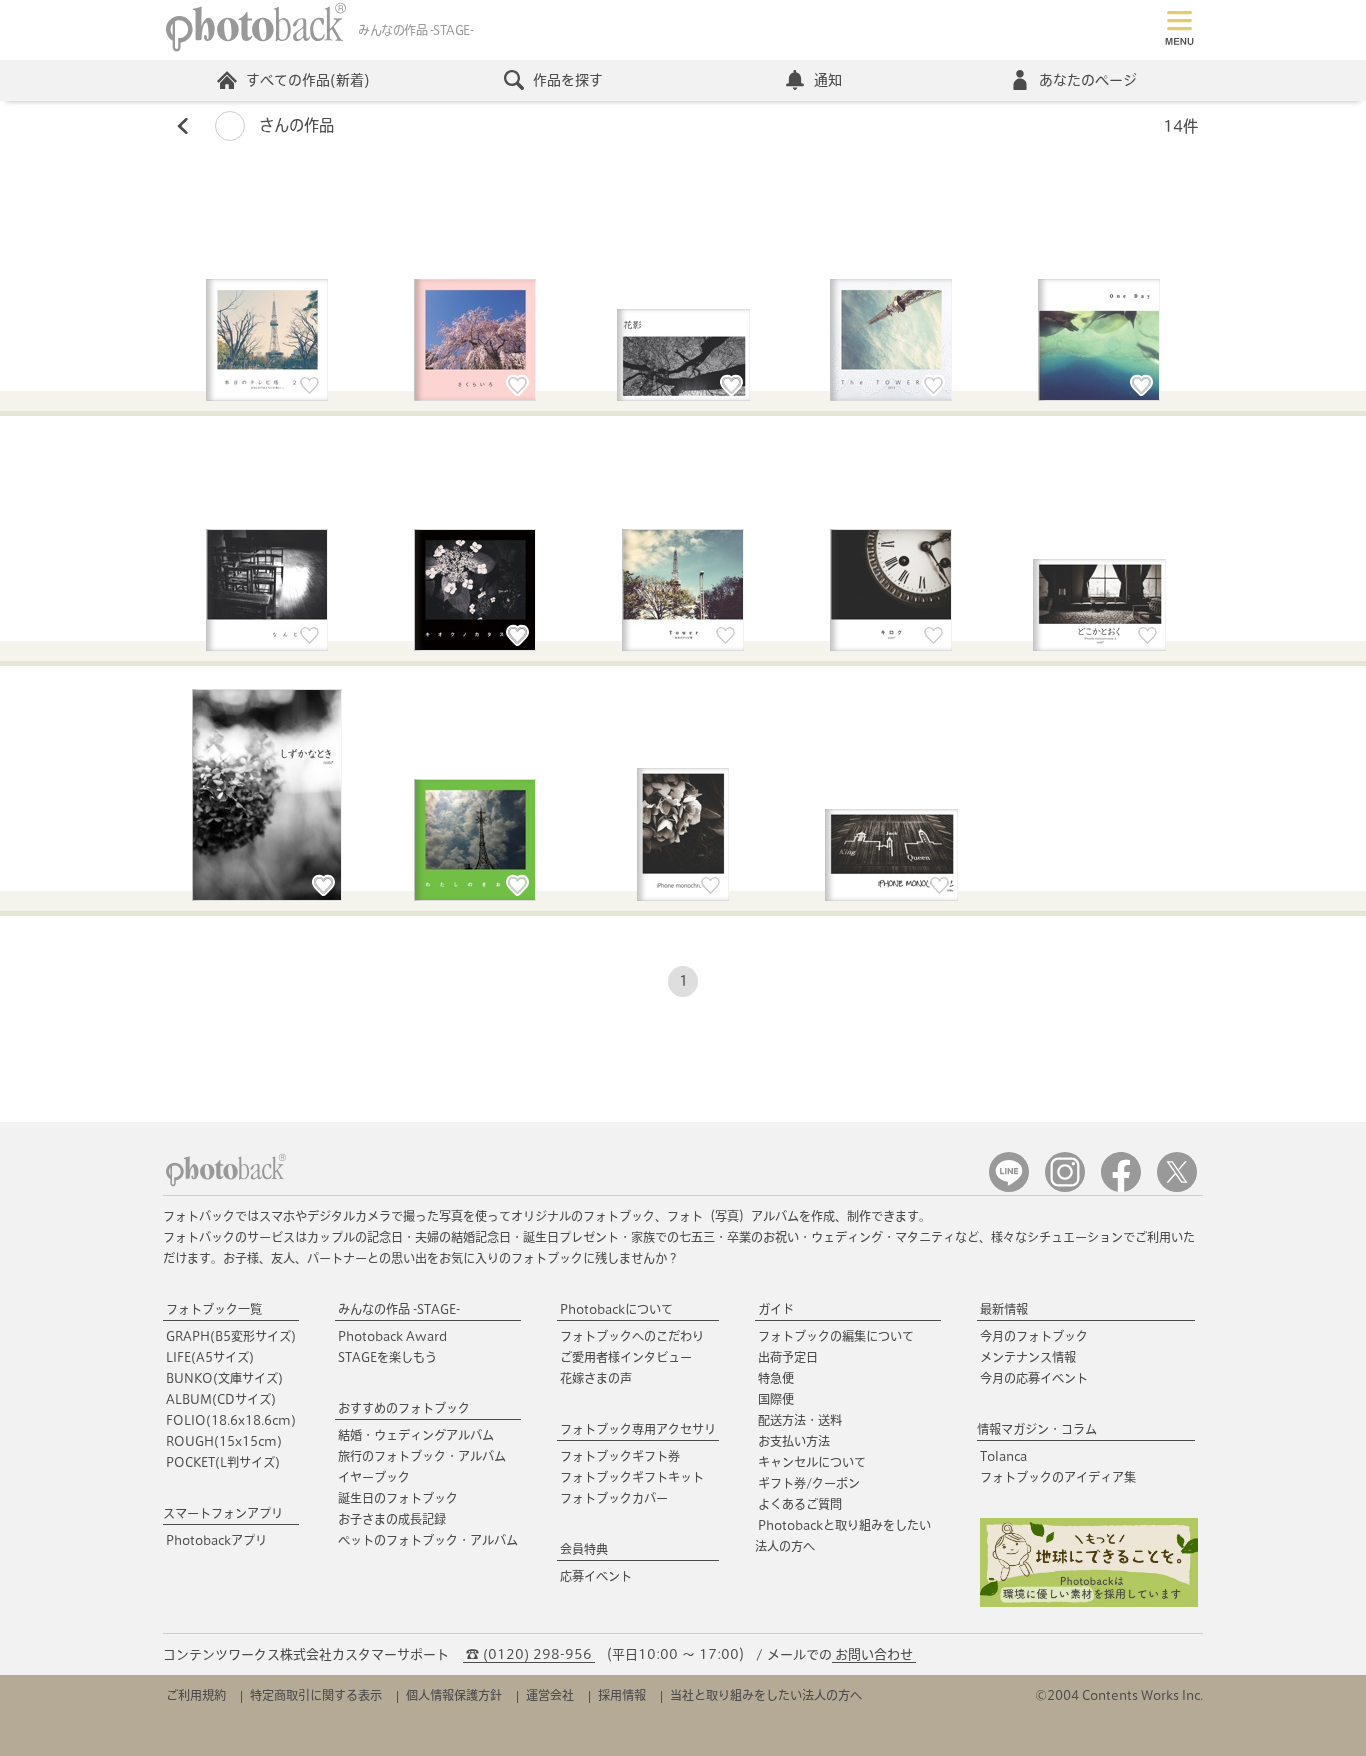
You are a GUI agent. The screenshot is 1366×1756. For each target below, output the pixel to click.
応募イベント (596, 1576)
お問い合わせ (874, 1654)
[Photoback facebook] (1121, 1187)
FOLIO (231, 1420)
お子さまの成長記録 (392, 1519)
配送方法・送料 (800, 1420)
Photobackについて (616, 1309)
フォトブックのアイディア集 (1058, 1477)
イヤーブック (374, 1477)
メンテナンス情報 (1028, 1357)
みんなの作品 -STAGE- (399, 1309)
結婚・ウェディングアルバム (416, 1435)
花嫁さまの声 (596, 1378)
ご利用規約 (196, 1695)
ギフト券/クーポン (809, 1483)
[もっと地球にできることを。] (1089, 1602)
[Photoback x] (1177, 1187)
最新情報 (1004, 1309)
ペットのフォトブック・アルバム (428, 1540)
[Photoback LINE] (1009, 1187)
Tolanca (1003, 1456)
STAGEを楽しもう (387, 1357)
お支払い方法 (794, 1441)
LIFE (210, 1357)
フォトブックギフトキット (632, 1477)
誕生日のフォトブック (398, 1498)
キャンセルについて (812, 1462)
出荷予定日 (788, 1357)
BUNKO (224, 1378)
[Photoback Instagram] (1065, 1187)
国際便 (776, 1399)
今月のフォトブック (1034, 1336)
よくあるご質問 (800, 1504)
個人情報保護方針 (454, 1695)
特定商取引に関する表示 (316, 1695)
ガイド (776, 1309)
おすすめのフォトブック (404, 1408)
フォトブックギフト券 (620, 1456)
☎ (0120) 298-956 (529, 1654)
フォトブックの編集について (836, 1336)
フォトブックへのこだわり (632, 1336)
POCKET (223, 1462)
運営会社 (550, 1695)
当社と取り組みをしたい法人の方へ (766, 1695)
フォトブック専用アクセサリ (638, 1429)
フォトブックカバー (614, 1498)
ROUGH (224, 1441)
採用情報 (622, 1695)
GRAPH (231, 1336)
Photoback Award (392, 1336)
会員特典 (584, 1549)
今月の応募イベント (1034, 1378)
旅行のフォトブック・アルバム (422, 1456)
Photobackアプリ (216, 1540)
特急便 (776, 1378)
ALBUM (221, 1399)
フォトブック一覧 (214, 1309)
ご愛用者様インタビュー (626, 1357)
